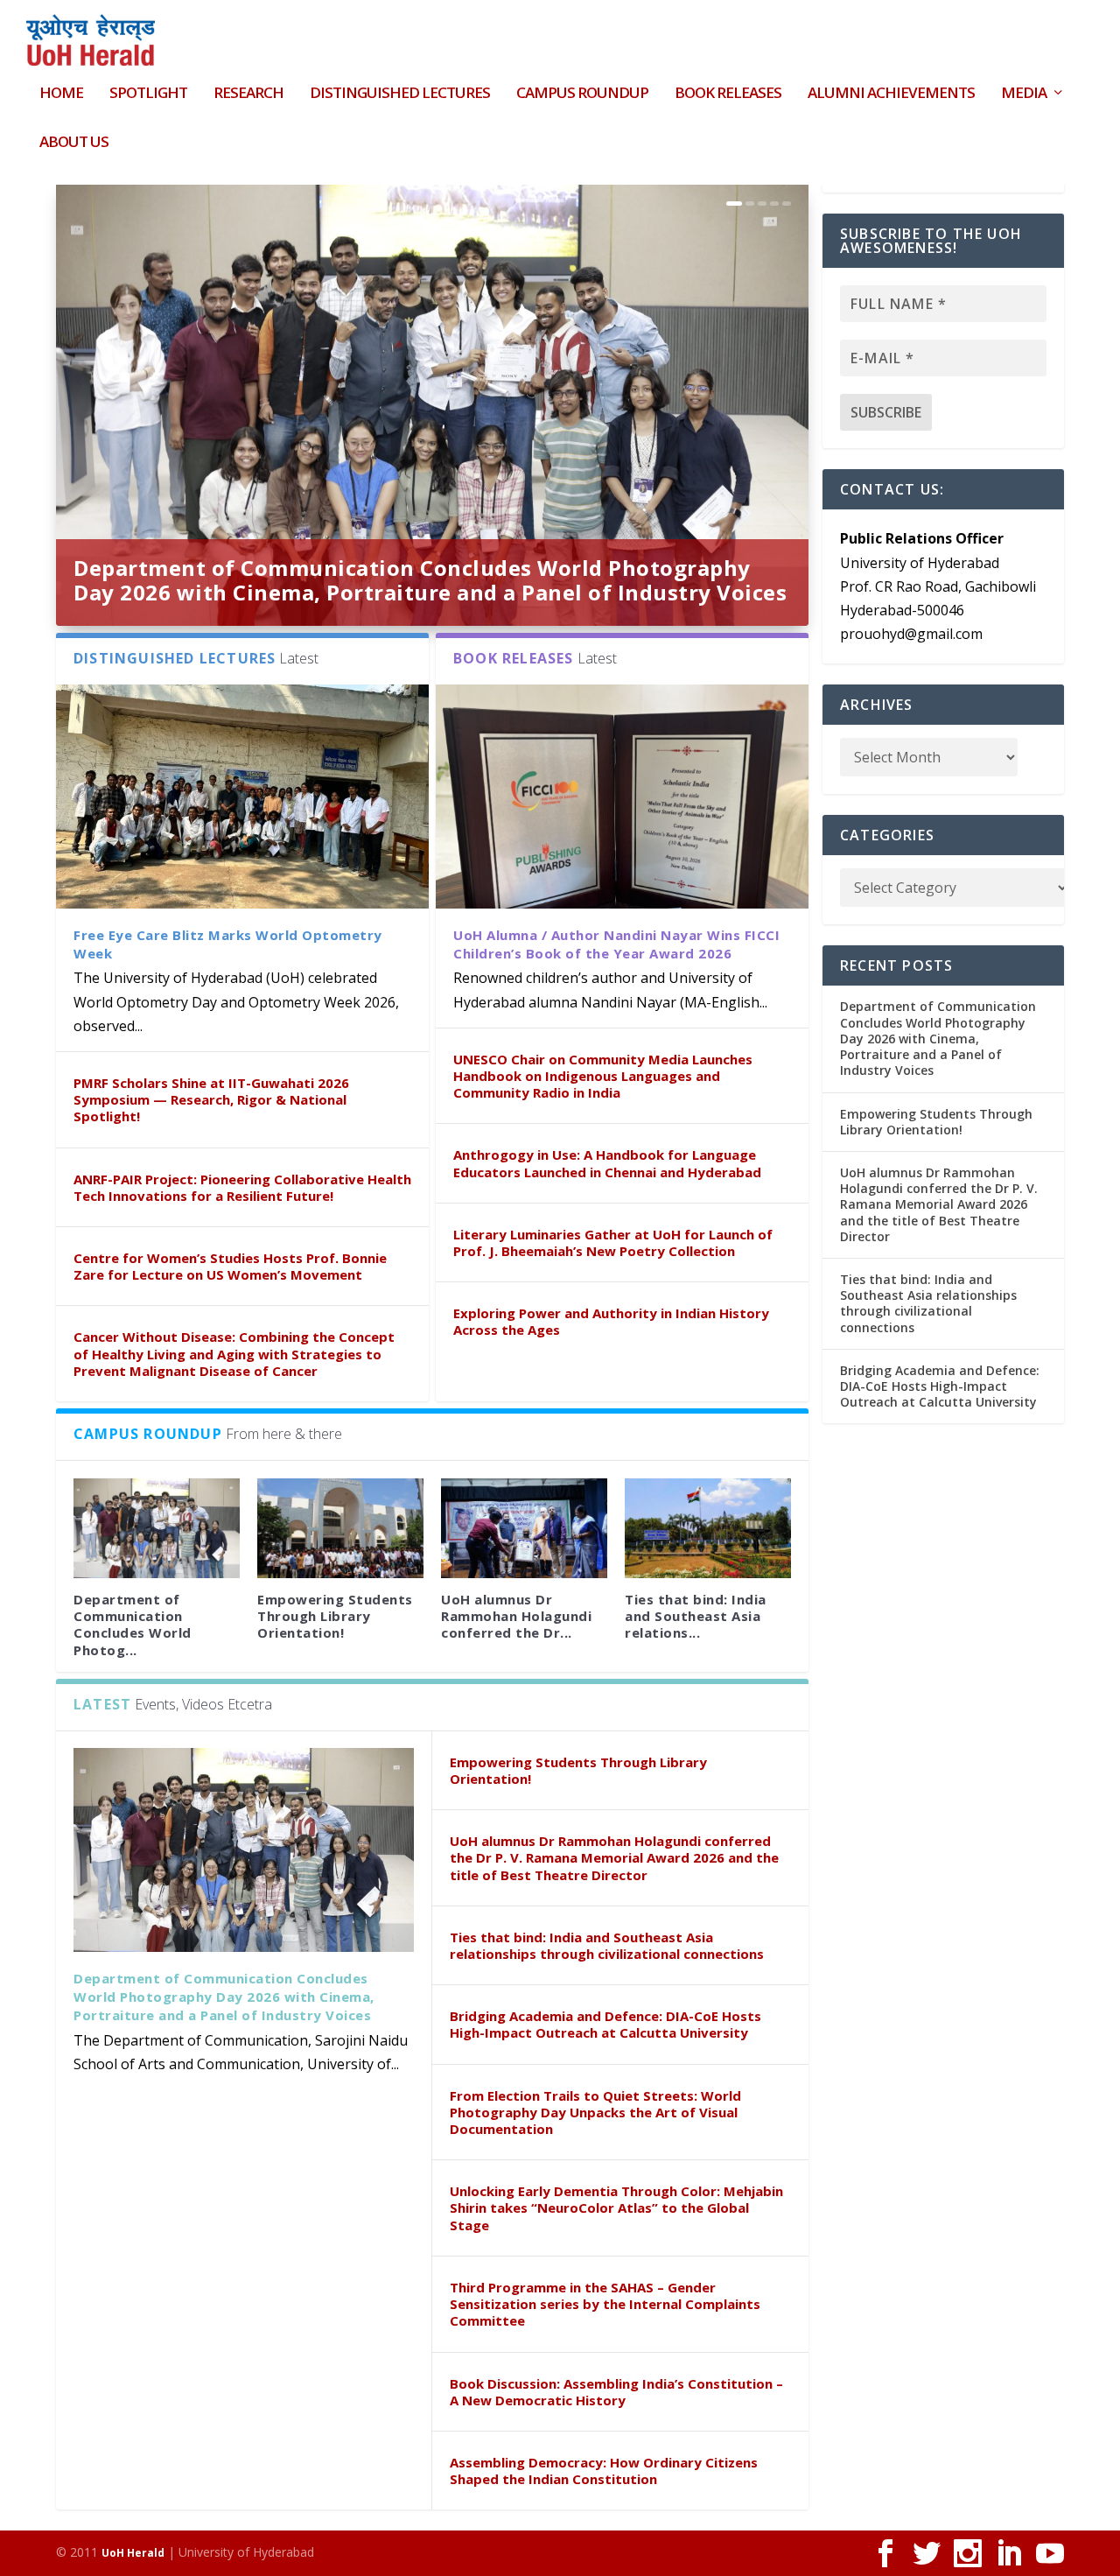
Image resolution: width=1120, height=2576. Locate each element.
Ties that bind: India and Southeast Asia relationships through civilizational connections (607, 1945)
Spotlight (148, 94)
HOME (61, 94)
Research (248, 94)
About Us (74, 143)
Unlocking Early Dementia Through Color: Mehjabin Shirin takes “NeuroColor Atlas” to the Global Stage (616, 2207)
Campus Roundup (582, 94)
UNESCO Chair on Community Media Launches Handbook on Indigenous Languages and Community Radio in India (603, 1076)
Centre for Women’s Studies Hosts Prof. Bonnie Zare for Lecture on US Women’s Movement (230, 1266)
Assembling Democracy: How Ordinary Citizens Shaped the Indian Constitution (604, 2471)
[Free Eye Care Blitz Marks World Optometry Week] (242, 796)
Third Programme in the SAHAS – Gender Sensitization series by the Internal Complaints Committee (605, 2304)
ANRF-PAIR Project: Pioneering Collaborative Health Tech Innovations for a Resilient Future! (242, 1187)
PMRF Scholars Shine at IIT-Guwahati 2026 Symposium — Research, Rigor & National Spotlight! (211, 1099)
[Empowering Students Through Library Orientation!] (340, 1528)
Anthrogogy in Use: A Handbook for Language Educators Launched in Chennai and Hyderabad (607, 1163)
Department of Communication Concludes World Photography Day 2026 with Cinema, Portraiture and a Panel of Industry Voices (430, 580)
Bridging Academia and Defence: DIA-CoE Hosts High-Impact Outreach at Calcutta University (605, 2024)
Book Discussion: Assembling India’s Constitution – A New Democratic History (616, 2392)
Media (1024, 94)
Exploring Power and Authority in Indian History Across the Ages (611, 1321)
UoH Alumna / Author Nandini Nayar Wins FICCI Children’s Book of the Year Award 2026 (616, 944)
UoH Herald (133, 2553)
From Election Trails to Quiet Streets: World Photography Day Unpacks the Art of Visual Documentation (595, 2112)
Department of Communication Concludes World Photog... (133, 1625)
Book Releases (728, 94)
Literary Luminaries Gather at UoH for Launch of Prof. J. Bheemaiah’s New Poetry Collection (613, 1242)
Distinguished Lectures (400, 94)
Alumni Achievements (891, 94)
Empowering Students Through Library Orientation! (335, 1616)
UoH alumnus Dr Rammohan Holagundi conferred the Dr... (516, 1616)
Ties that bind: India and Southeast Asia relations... (696, 1616)
